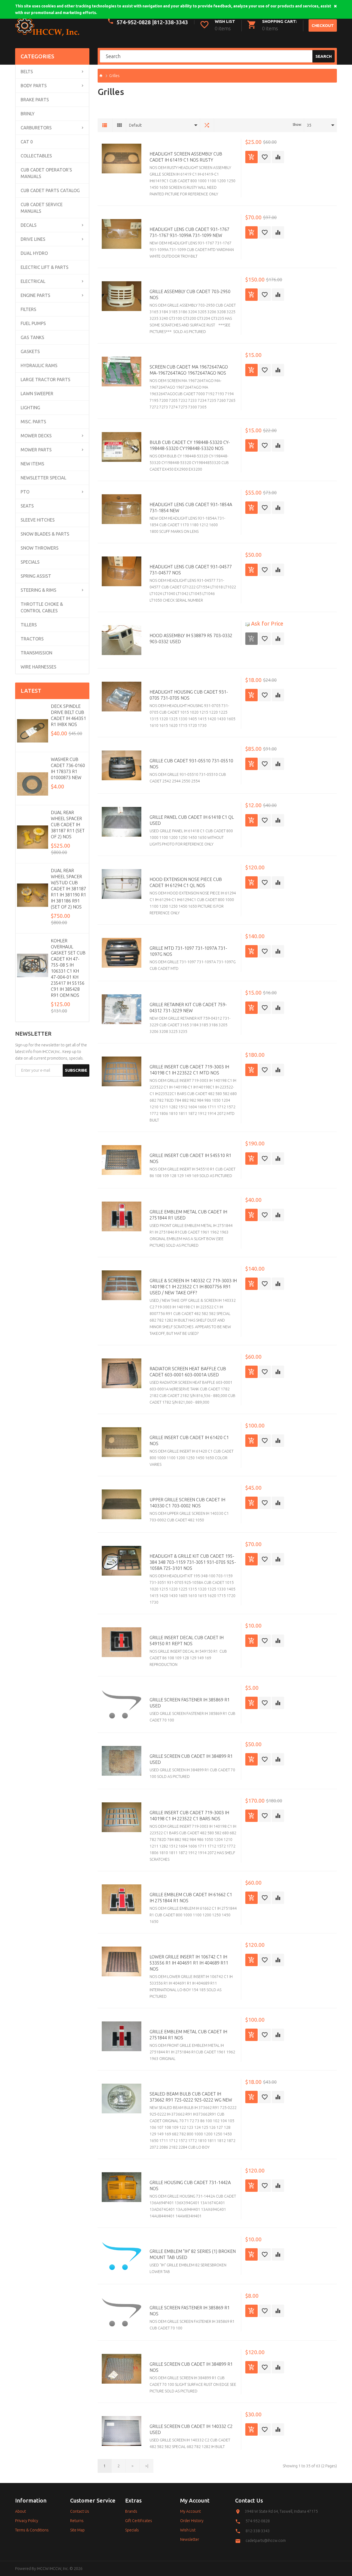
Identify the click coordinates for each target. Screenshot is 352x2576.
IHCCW (43, 2569)
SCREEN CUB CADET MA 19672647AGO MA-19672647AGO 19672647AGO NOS (189, 370)
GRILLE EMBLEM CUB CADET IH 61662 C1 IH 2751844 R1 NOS (191, 1898)
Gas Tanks (32, 337)
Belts (27, 72)
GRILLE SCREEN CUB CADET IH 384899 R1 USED (191, 1759)
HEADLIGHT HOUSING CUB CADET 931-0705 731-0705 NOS (189, 695)
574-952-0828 (258, 2521)
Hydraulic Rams (39, 365)
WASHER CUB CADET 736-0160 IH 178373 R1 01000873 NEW (68, 768)
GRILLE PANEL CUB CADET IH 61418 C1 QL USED (192, 820)
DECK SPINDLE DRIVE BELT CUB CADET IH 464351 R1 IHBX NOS (68, 715)
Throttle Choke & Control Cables (42, 607)
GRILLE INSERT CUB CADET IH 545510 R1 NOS (190, 1158)
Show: (297, 125)
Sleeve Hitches (38, 520)
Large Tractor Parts (46, 380)
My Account (190, 2511)
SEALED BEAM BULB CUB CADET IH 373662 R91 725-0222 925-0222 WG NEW (191, 2097)
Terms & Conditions (32, 2530)
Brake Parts (35, 100)
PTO (25, 492)
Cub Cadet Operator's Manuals (46, 173)
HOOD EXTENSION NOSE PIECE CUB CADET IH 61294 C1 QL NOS (186, 882)
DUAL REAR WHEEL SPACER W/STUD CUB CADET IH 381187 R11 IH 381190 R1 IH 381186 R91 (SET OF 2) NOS (68, 889)
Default (135, 125)
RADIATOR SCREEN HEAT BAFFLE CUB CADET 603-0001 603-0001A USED (188, 1372)
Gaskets (30, 351)
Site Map (77, 2530)
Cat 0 (27, 142)
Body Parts (34, 86)
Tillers (29, 625)
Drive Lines (33, 239)
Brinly (28, 114)
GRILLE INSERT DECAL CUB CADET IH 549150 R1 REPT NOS (187, 1641)
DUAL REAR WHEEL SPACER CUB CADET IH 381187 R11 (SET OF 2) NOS (68, 825)
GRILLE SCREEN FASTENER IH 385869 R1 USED (190, 1703)
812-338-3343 (171, 22)
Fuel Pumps (33, 323)
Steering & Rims (38, 590)
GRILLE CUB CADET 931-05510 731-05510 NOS (191, 764)
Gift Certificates (139, 2521)
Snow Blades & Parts (45, 534)
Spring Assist (36, 576)
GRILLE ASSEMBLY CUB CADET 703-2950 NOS (190, 294)
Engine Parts (35, 295)
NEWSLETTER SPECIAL (43, 478)
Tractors (32, 639)
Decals (29, 225)
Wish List (188, 2530)
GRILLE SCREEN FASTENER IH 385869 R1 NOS (190, 2311)
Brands (131, 2511)
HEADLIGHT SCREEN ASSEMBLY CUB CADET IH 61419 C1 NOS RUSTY (186, 157)
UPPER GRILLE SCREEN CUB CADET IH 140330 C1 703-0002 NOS (187, 1503)
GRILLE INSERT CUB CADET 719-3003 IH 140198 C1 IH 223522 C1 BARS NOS (189, 1816)
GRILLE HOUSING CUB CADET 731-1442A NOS (190, 2185)
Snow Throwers (40, 548)
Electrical (33, 281)
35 (309, 125)
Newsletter (190, 2539)
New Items (32, 464)
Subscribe (76, 1070)
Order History (192, 2521)
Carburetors (36, 128)
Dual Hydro (34, 253)
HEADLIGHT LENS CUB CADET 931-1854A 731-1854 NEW (191, 507)
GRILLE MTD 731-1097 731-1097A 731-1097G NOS (188, 951)
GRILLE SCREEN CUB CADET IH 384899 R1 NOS (191, 2367)
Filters (28, 309)
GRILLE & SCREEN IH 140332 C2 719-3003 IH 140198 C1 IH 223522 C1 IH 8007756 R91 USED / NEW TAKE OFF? (193, 1287)
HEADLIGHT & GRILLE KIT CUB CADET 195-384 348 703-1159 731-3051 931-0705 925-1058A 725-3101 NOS (193, 1562)
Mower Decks (36, 436)
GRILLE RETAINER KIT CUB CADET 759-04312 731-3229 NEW (188, 1008)
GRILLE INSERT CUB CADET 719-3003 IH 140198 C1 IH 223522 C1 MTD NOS (189, 1070)
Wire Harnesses (38, 667)
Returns (77, 2521)
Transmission (36, 653)
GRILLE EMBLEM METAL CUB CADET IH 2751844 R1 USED (188, 1215)
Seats (27, 506)
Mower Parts (36, 450)
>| (147, 2466)
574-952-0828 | (135, 22)
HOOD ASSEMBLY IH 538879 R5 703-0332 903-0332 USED (191, 638)
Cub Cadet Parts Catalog (50, 190)
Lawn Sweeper (37, 394)
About (20, 2511)
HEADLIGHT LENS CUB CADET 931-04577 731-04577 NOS (191, 570)
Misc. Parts (33, 422)
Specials (30, 562)
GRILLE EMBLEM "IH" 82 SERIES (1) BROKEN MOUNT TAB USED (193, 2254)
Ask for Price (266, 623)
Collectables (36, 156)
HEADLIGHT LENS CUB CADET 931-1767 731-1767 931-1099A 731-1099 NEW (189, 232)
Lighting (30, 408)
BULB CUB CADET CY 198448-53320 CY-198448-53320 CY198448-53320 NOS (190, 445)
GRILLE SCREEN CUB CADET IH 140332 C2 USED (191, 2429)
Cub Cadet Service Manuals (42, 208)
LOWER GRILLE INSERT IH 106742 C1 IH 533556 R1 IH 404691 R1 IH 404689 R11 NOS (189, 1963)
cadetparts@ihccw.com (266, 2540)
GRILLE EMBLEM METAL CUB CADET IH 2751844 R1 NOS (188, 2035)
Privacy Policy (27, 2521)
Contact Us (80, 2511)
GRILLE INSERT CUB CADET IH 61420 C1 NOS (189, 1440)
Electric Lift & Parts (45, 267)
